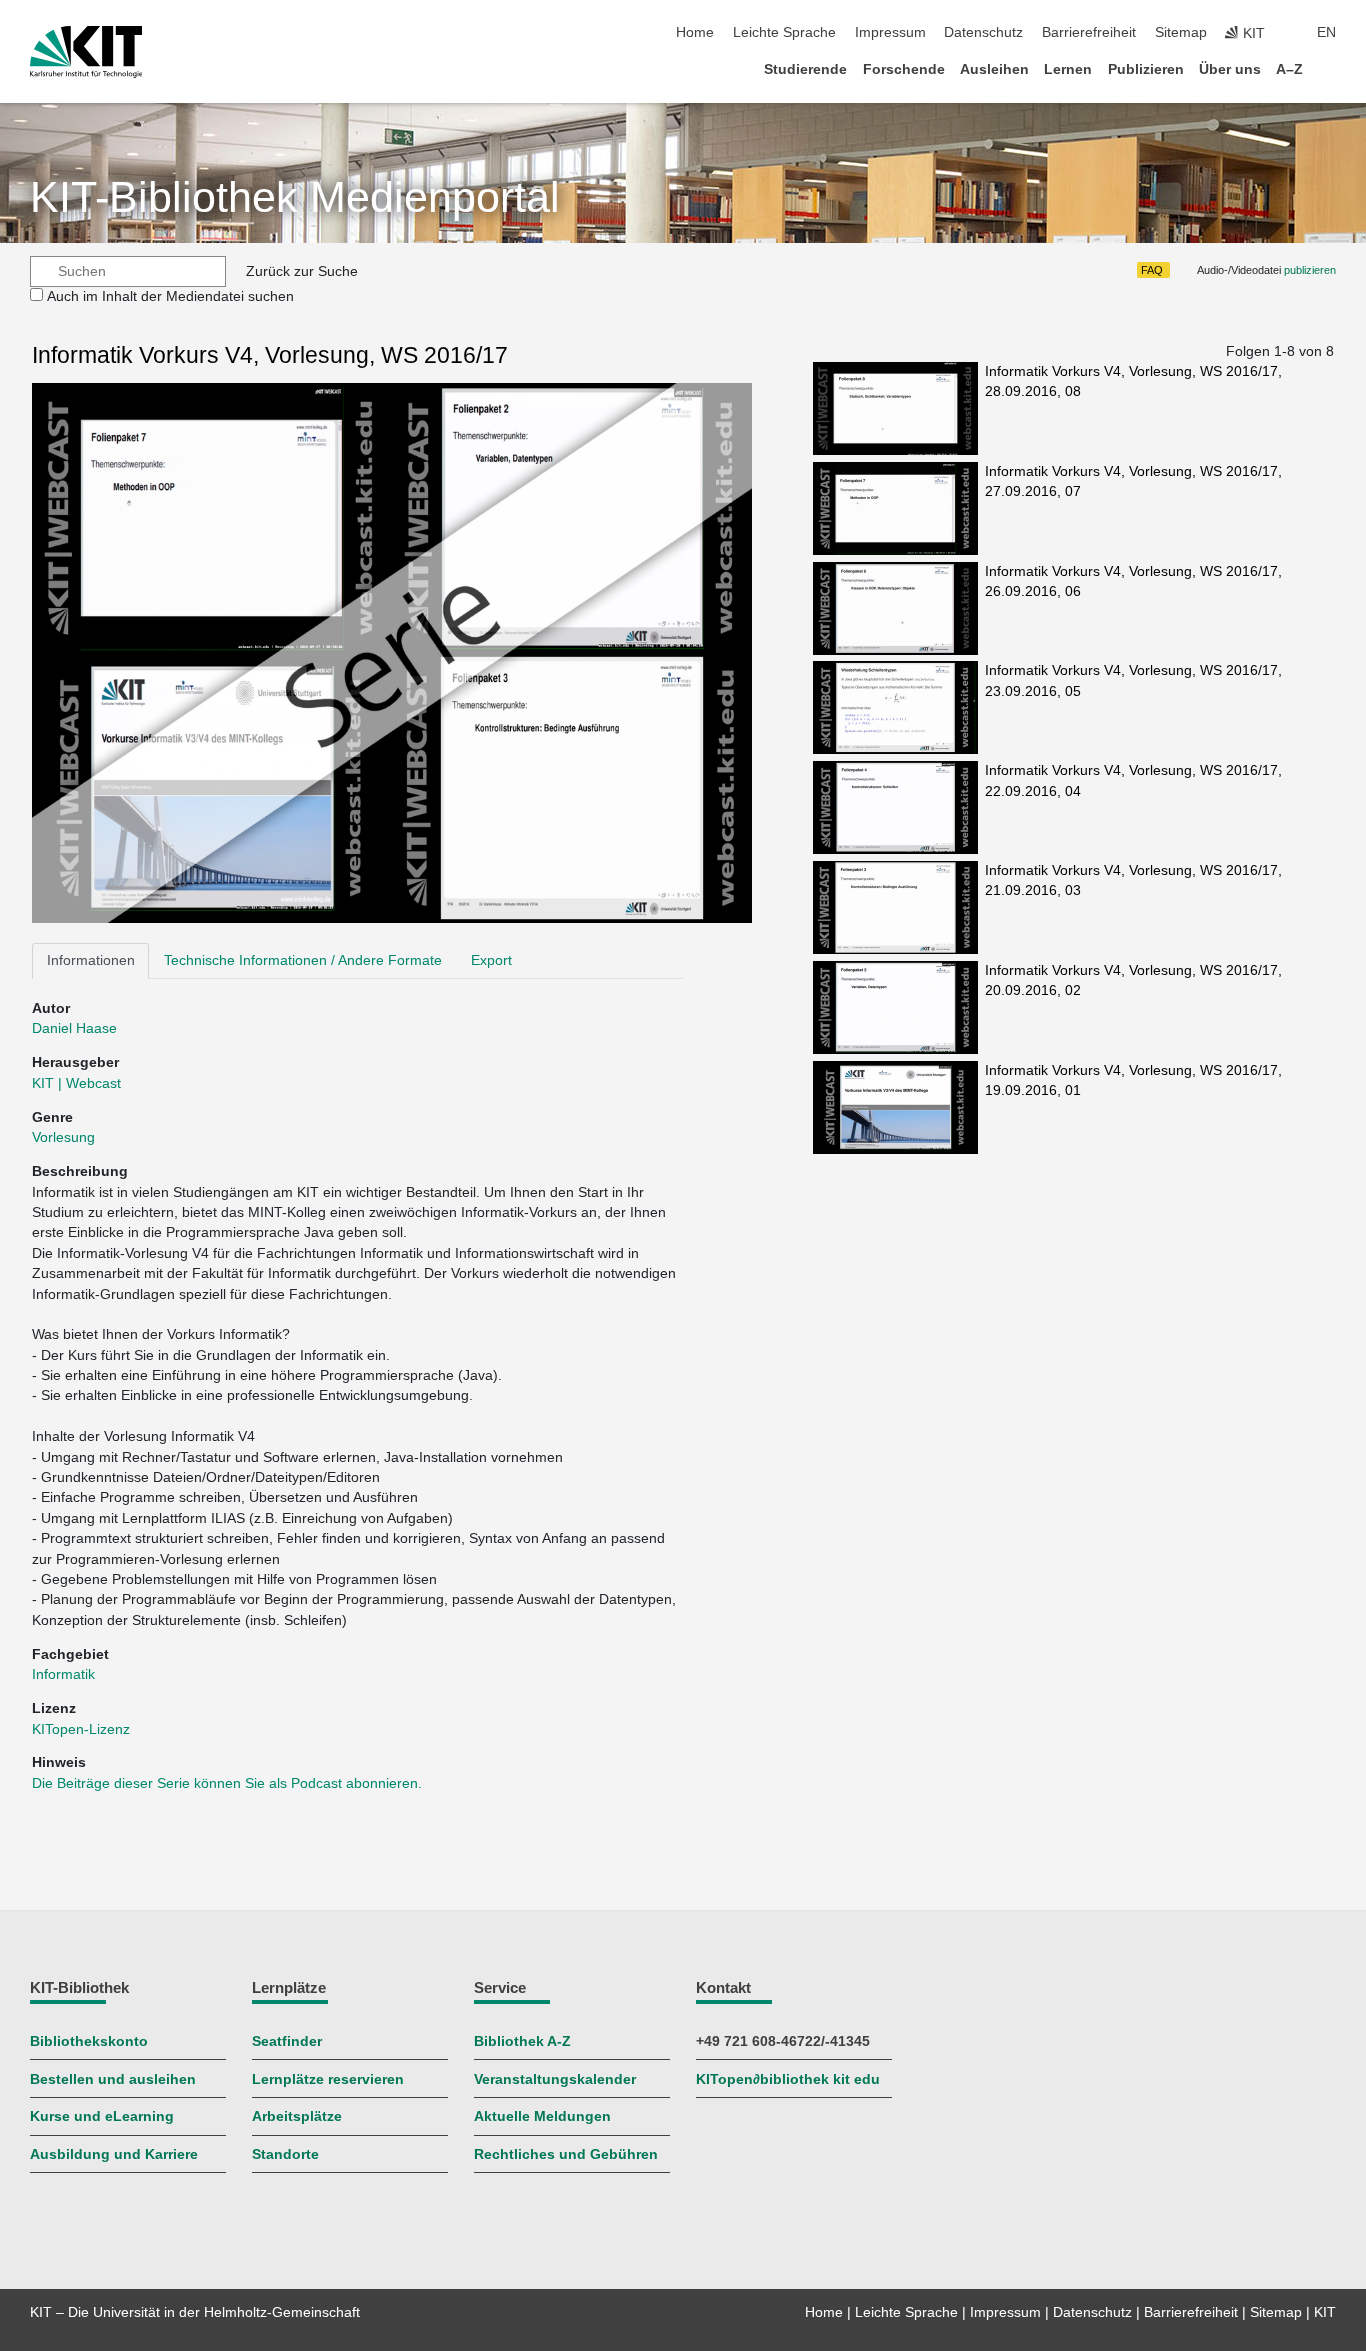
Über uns (1230, 69)
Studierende (805, 69)
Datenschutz (983, 32)
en (1326, 32)
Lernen (1068, 69)
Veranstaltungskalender (555, 2079)
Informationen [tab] (91, 960)
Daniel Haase (74, 1028)
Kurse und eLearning (102, 2116)
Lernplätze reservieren (328, 2079)
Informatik (63, 1674)
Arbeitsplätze (297, 2116)
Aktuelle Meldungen (542, 2116)
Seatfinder (287, 2041)
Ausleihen (994, 69)
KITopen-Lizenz (81, 1729)
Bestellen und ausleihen (113, 2079)
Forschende (904, 69)
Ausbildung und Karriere (114, 2154)
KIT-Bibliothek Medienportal (295, 197)
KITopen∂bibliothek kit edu (788, 2079)
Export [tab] (491, 960)
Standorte (285, 2154)
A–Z (1289, 69)
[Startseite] (1330, 68)
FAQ (1152, 270)
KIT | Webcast (76, 1083)
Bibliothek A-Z (522, 2041)
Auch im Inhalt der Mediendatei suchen (170, 296)
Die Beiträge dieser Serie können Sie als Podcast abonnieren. (227, 1783)
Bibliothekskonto (89, 2041)
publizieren (1310, 270)
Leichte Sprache (784, 32)
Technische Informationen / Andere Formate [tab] (303, 960)
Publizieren (1146, 69)
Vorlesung (63, 1137)
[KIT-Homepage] (86, 52)
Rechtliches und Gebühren (566, 2154)
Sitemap (1181, 32)
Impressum (890, 32)
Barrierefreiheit (1089, 32)
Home (695, 32)
